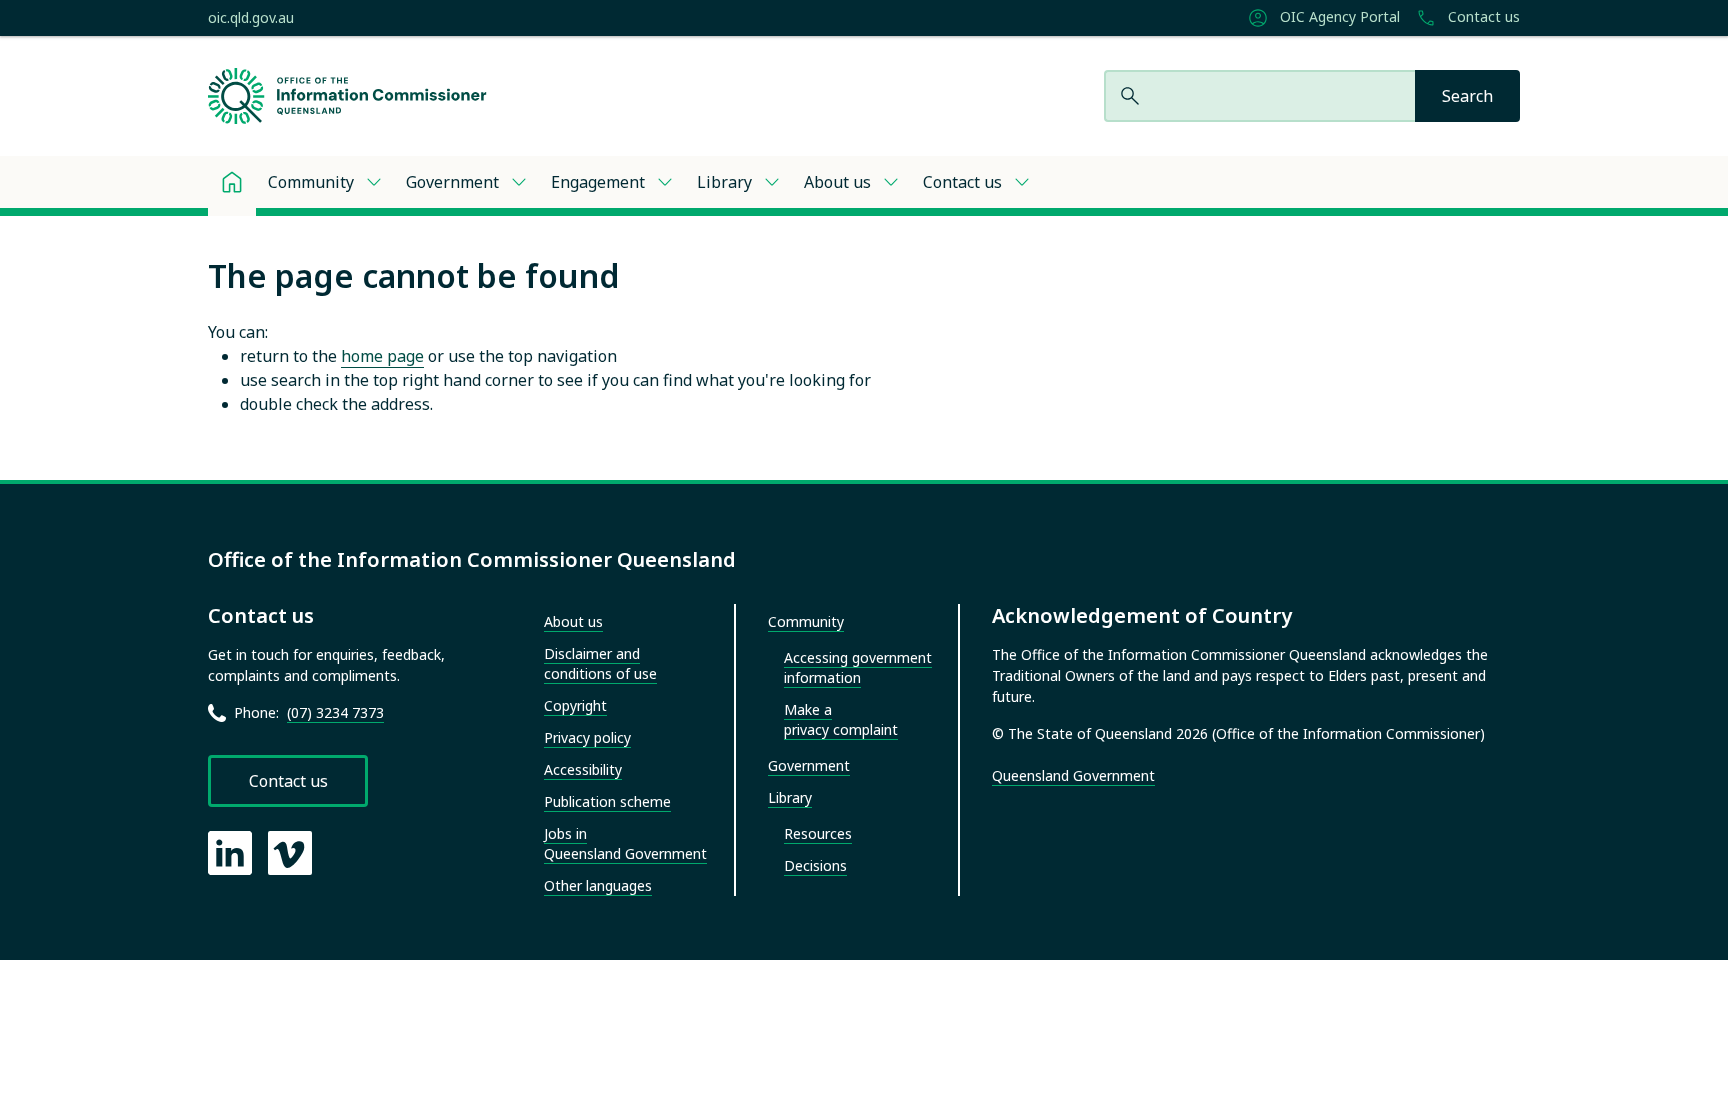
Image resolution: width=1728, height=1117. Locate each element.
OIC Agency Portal (1338, 17)
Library (724, 182)
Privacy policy (587, 737)
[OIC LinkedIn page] (230, 853)
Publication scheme (607, 801)
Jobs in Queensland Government (625, 843)
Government (452, 182)
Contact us (1482, 17)
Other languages (598, 885)
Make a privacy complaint (841, 719)
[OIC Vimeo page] (290, 853)
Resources (818, 833)
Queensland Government (1073, 775)
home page (382, 356)
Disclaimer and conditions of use (600, 663)
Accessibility (583, 769)
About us (837, 182)
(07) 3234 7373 (335, 712)
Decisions (815, 865)
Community (311, 182)
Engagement (598, 182)
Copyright (575, 705)
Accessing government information (858, 667)
